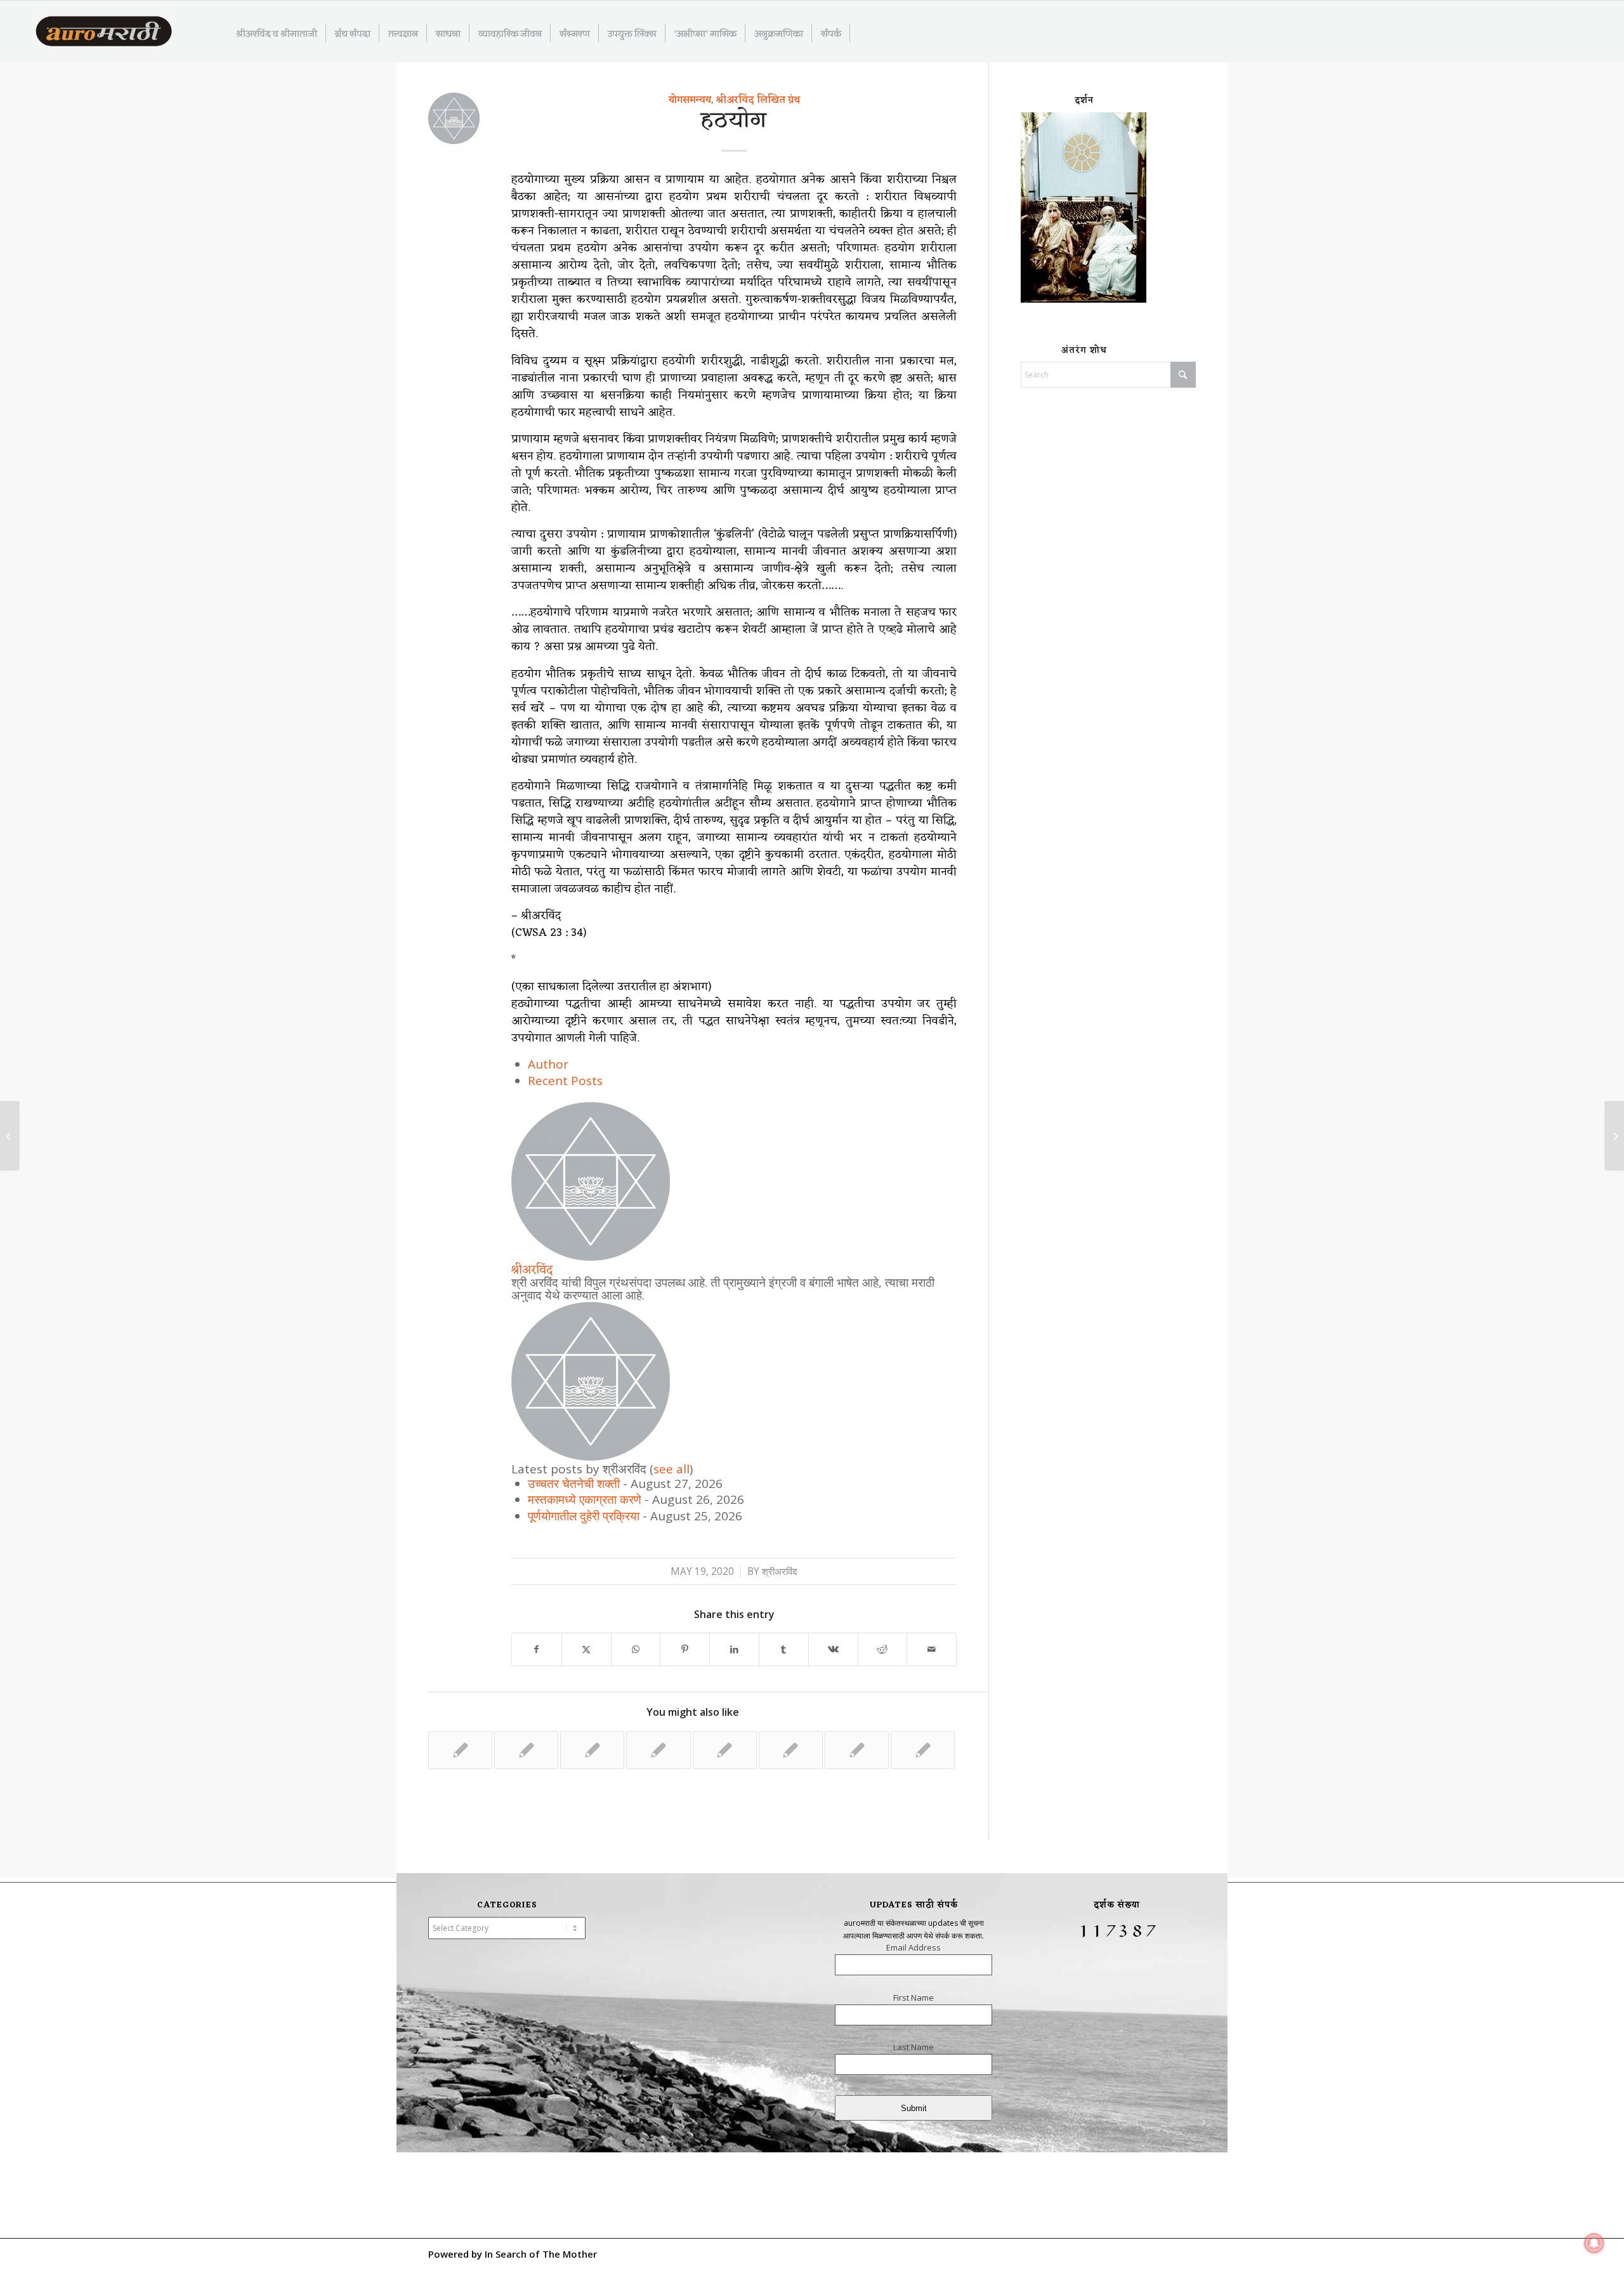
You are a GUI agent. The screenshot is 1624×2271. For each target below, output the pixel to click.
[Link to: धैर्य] (857, 1750)
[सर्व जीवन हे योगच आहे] (10, 1136)
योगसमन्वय (690, 100)
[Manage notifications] (1594, 2243)
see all (671, 1469)
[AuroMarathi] (104, 32)
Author (548, 1064)
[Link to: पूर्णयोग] (460, 1750)
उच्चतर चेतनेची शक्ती (574, 1484)
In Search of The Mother (541, 2254)
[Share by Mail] (932, 1649)
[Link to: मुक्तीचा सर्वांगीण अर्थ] (725, 1750)
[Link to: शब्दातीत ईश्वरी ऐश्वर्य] (658, 1750)
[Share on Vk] (833, 1649)
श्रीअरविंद (532, 1270)
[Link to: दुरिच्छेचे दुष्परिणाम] (923, 1750)
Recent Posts (565, 1081)
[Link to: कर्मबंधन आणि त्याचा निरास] (592, 1750)
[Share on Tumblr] (784, 1649)
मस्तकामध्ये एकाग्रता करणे (585, 1499)
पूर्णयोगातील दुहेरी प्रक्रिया (584, 1516)
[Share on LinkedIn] (734, 1649)
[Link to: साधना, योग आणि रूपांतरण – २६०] (791, 1750)
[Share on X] (586, 1649)
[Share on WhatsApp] (636, 1649)
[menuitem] (277, 33)
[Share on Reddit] (883, 1649)
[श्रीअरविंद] (591, 1256)
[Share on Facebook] (537, 1649)
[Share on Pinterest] (685, 1649)
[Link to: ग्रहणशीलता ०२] (526, 1750)
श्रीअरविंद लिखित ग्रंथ (758, 100)
